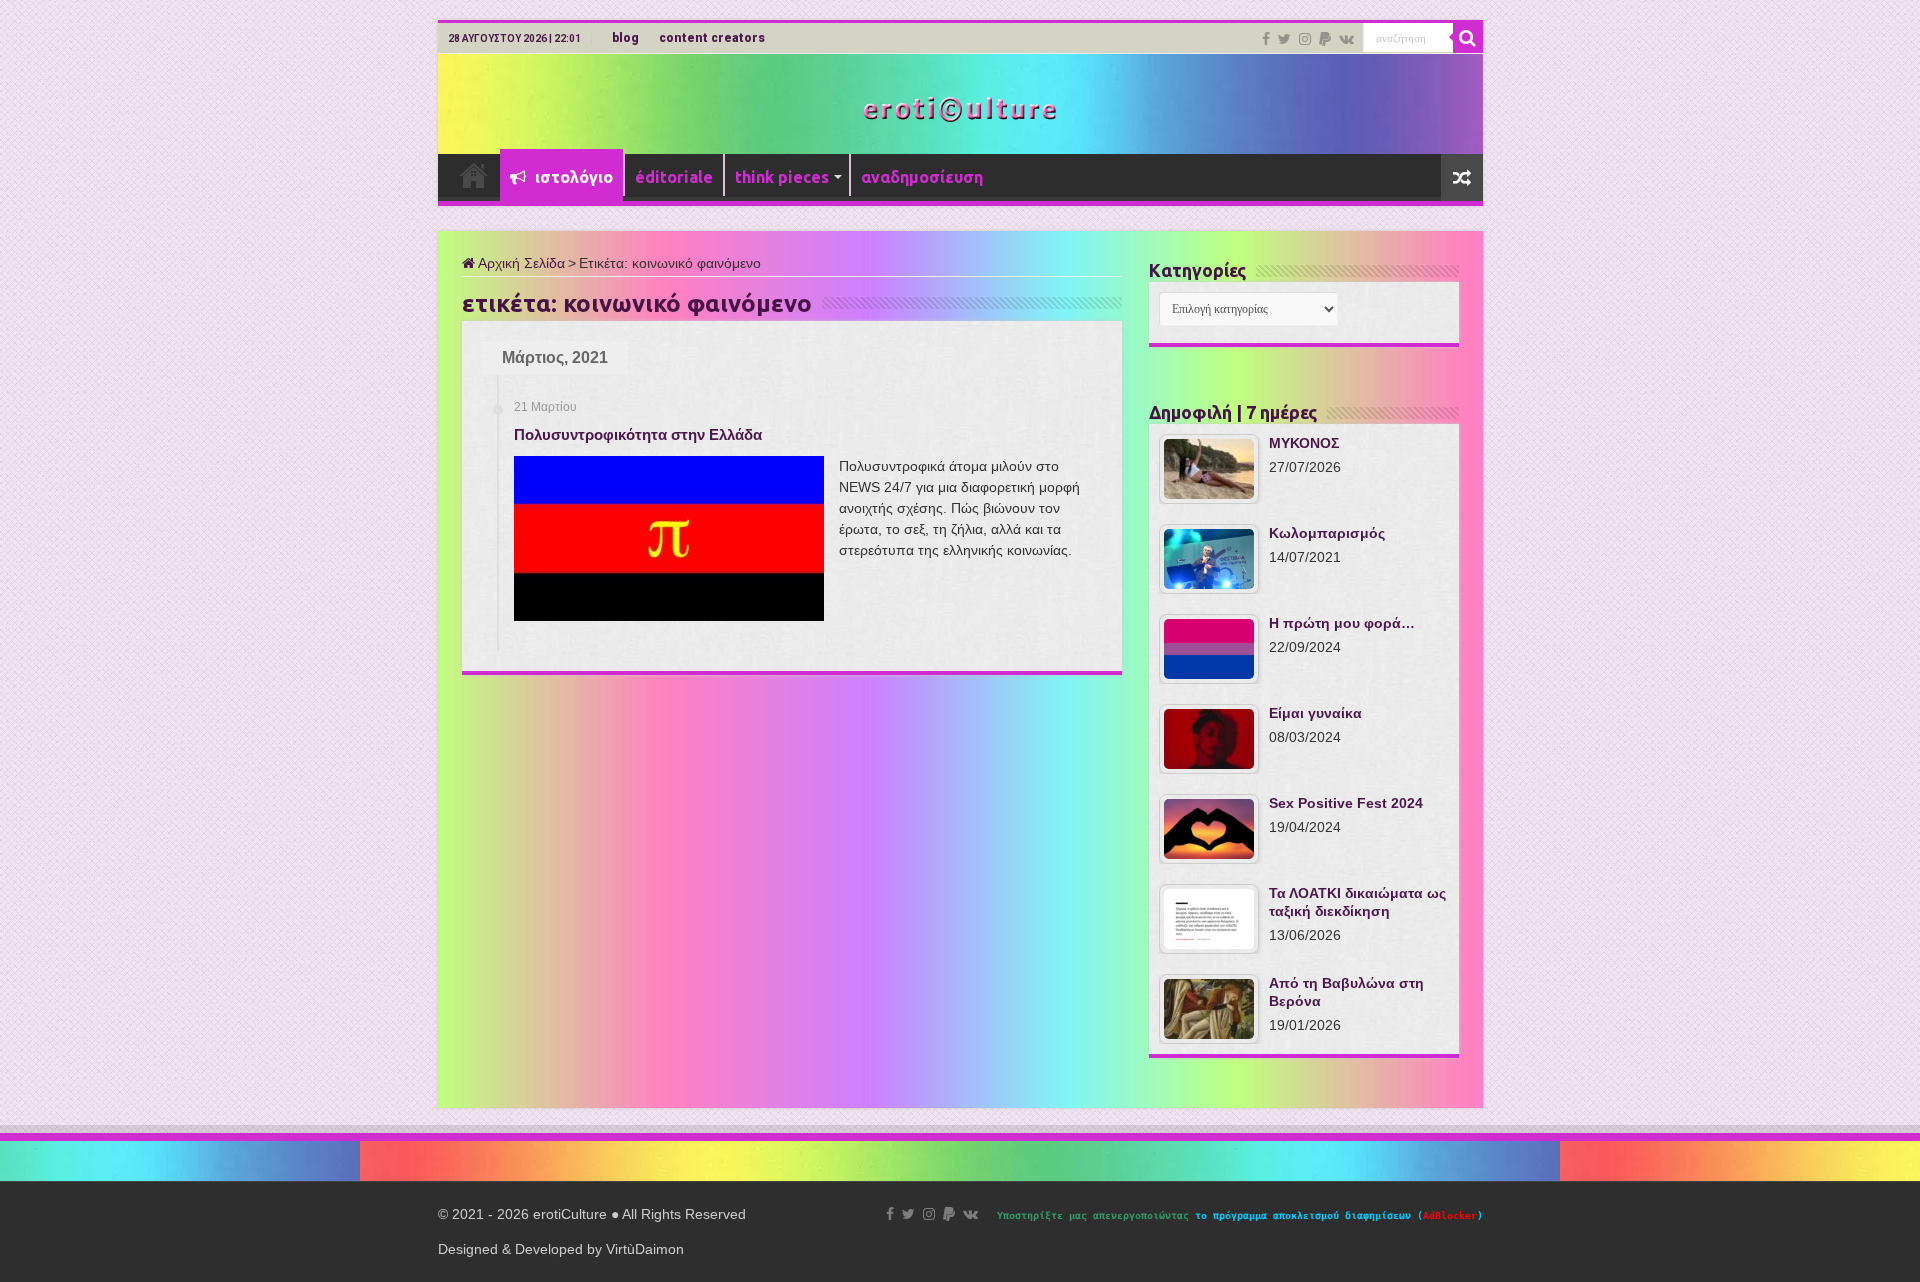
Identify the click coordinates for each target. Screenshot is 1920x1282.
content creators (712, 38)
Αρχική (474, 175)
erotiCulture (572, 1214)
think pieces (782, 177)
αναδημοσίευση (922, 177)
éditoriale (674, 177)
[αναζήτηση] (1468, 38)
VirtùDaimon (645, 1249)
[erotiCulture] (960, 107)
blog (625, 38)
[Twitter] (1284, 39)
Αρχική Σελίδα (520, 263)
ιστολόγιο (572, 177)
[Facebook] (1266, 39)
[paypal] (1325, 39)
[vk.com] (1346, 39)
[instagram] (1305, 39)
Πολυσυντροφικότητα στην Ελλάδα (638, 434)
